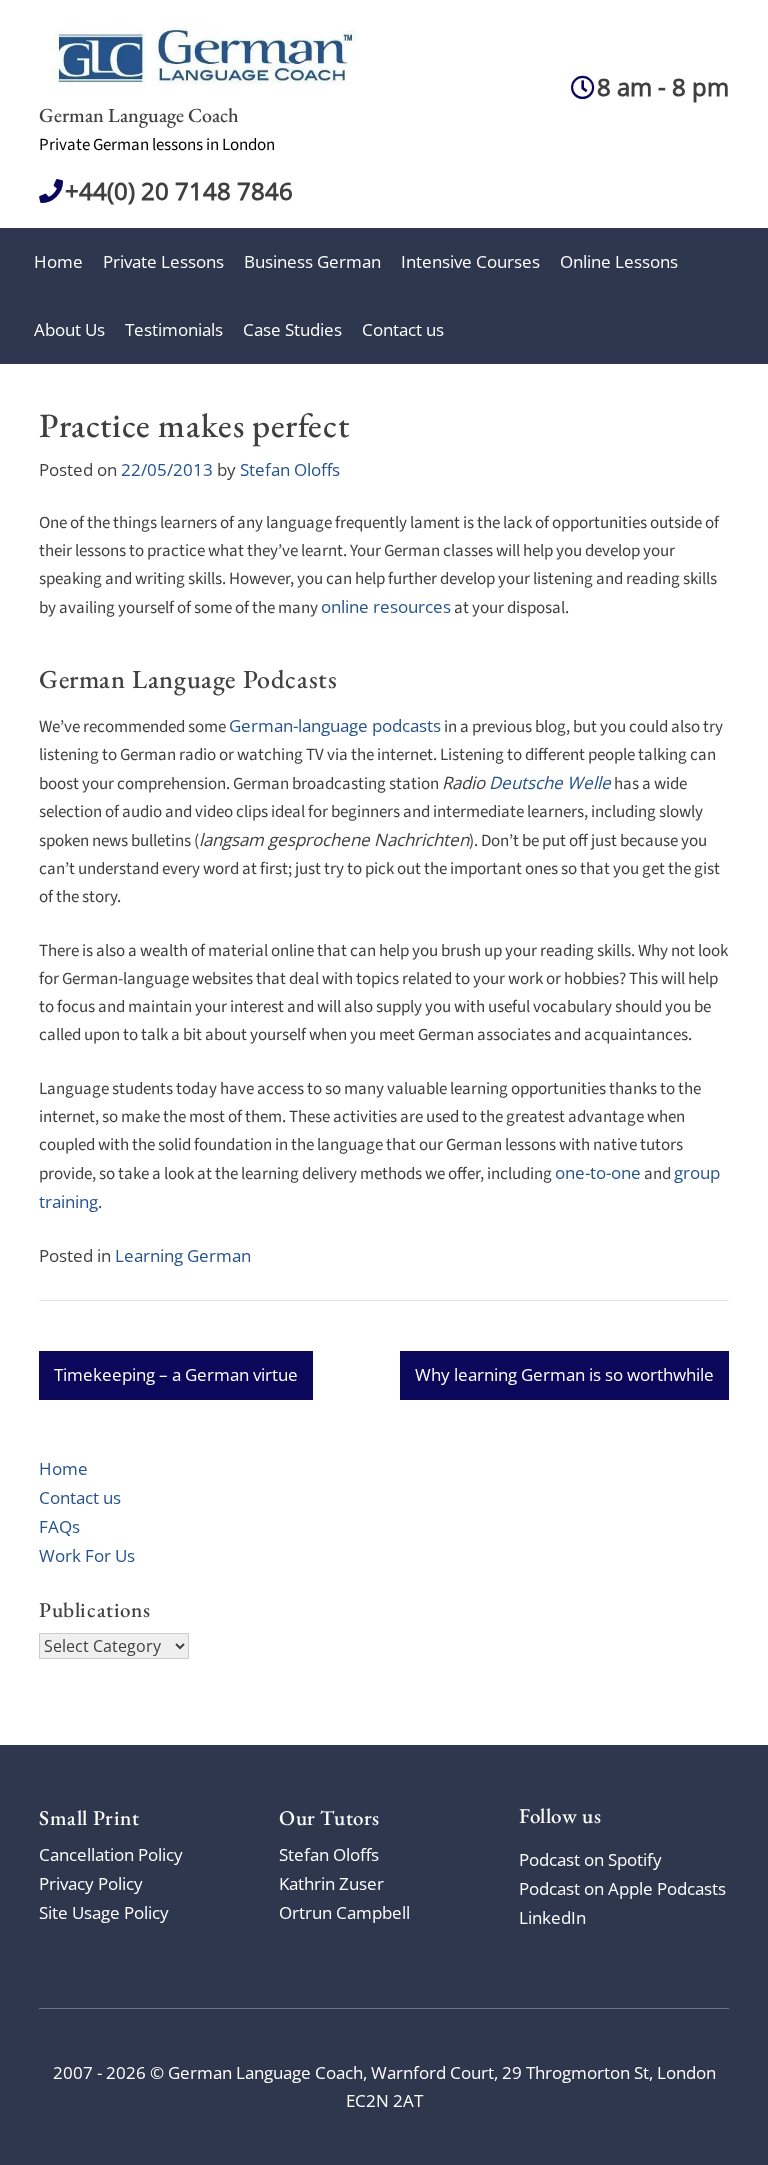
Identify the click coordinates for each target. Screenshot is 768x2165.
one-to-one (598, 1172)
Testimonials (174, 329)
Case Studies (292, 329)
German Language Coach (139, 115)
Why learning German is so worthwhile (564, 1374)
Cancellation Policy (111, 1854)
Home (58, 261)
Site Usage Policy (104, 1912)
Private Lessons (163, 261)
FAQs (59, 1526)
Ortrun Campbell (344, 1912)
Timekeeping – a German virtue (176, 1374)
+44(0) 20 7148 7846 (179, 190)
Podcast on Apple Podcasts (622, 1888)
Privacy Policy (91, 1883)
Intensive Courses (470, 261)
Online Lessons (619, 261)
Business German (312, 261)
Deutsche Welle (550, 782)
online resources (386, 606)
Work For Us (87, 1555)
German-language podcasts (335, 725)
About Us (69, 329)
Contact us (403, 329)
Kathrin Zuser (331, 1883)
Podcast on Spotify (590, 1859)
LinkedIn (552, 1917)
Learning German (183, 1255)
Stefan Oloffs (290, 469)
